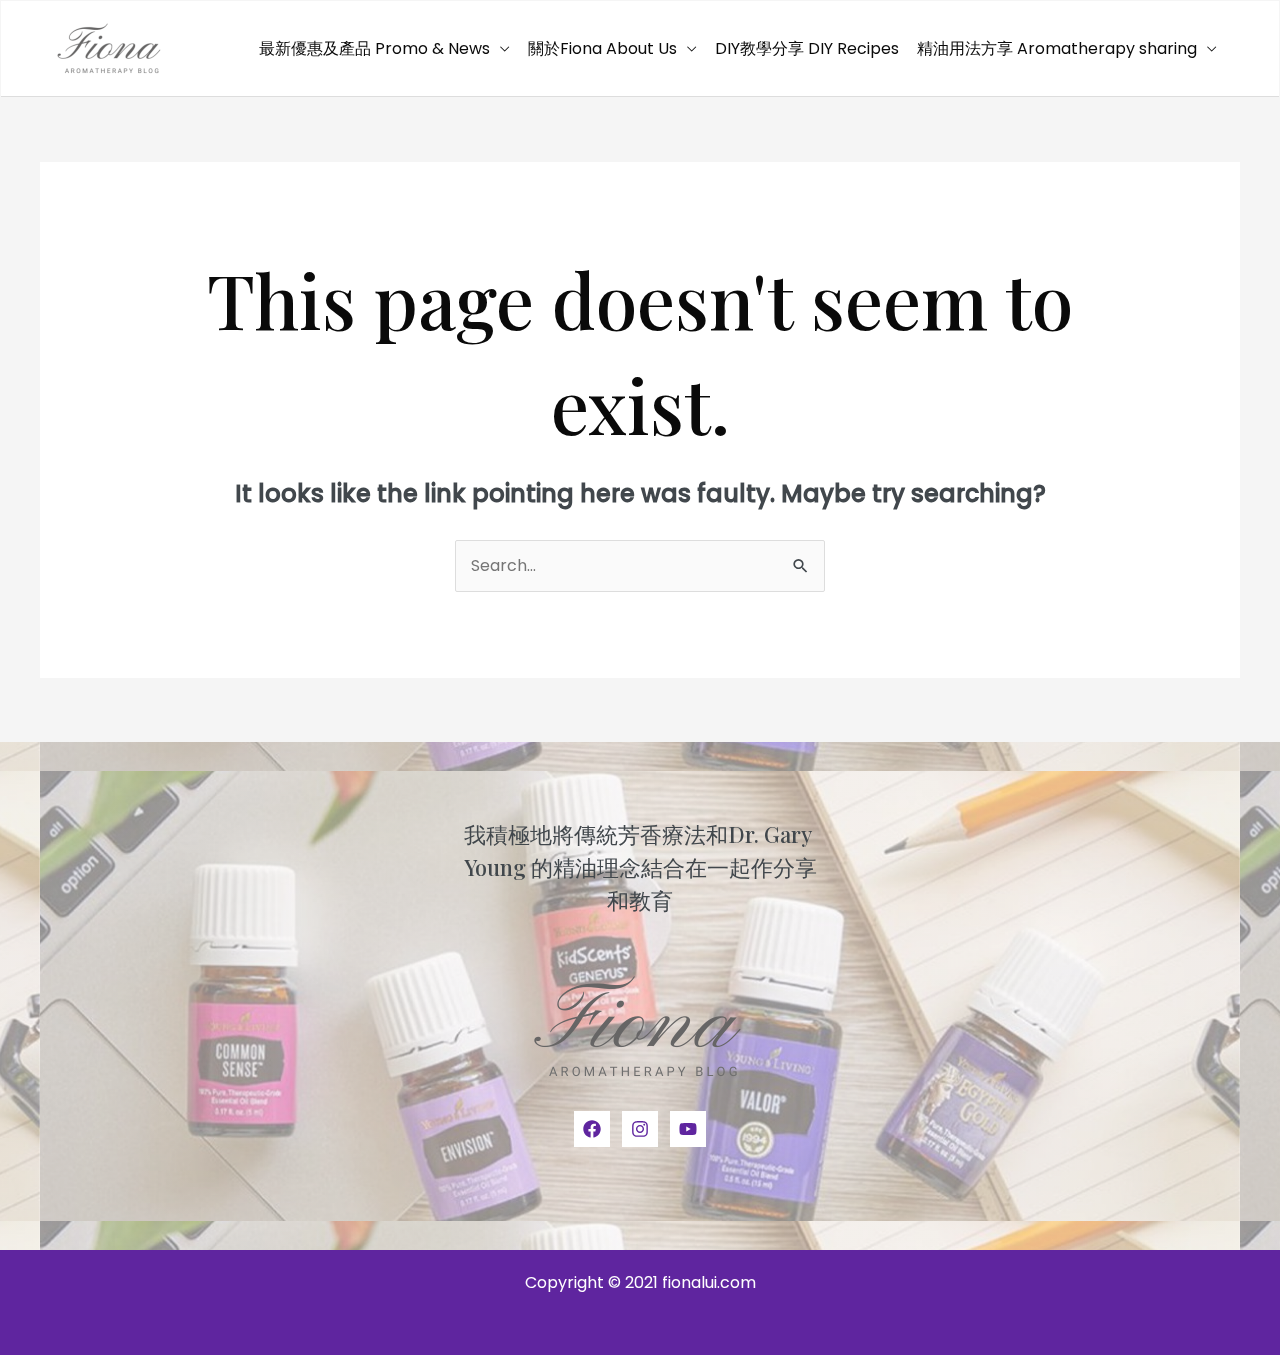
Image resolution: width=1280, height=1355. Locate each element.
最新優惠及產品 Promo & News (374, 48)
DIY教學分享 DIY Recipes (807, 48)
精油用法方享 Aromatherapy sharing (1057, 48)
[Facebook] (592, 1129)
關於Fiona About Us (602, 48)
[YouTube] (688, 1129)
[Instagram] (640, 1129)
